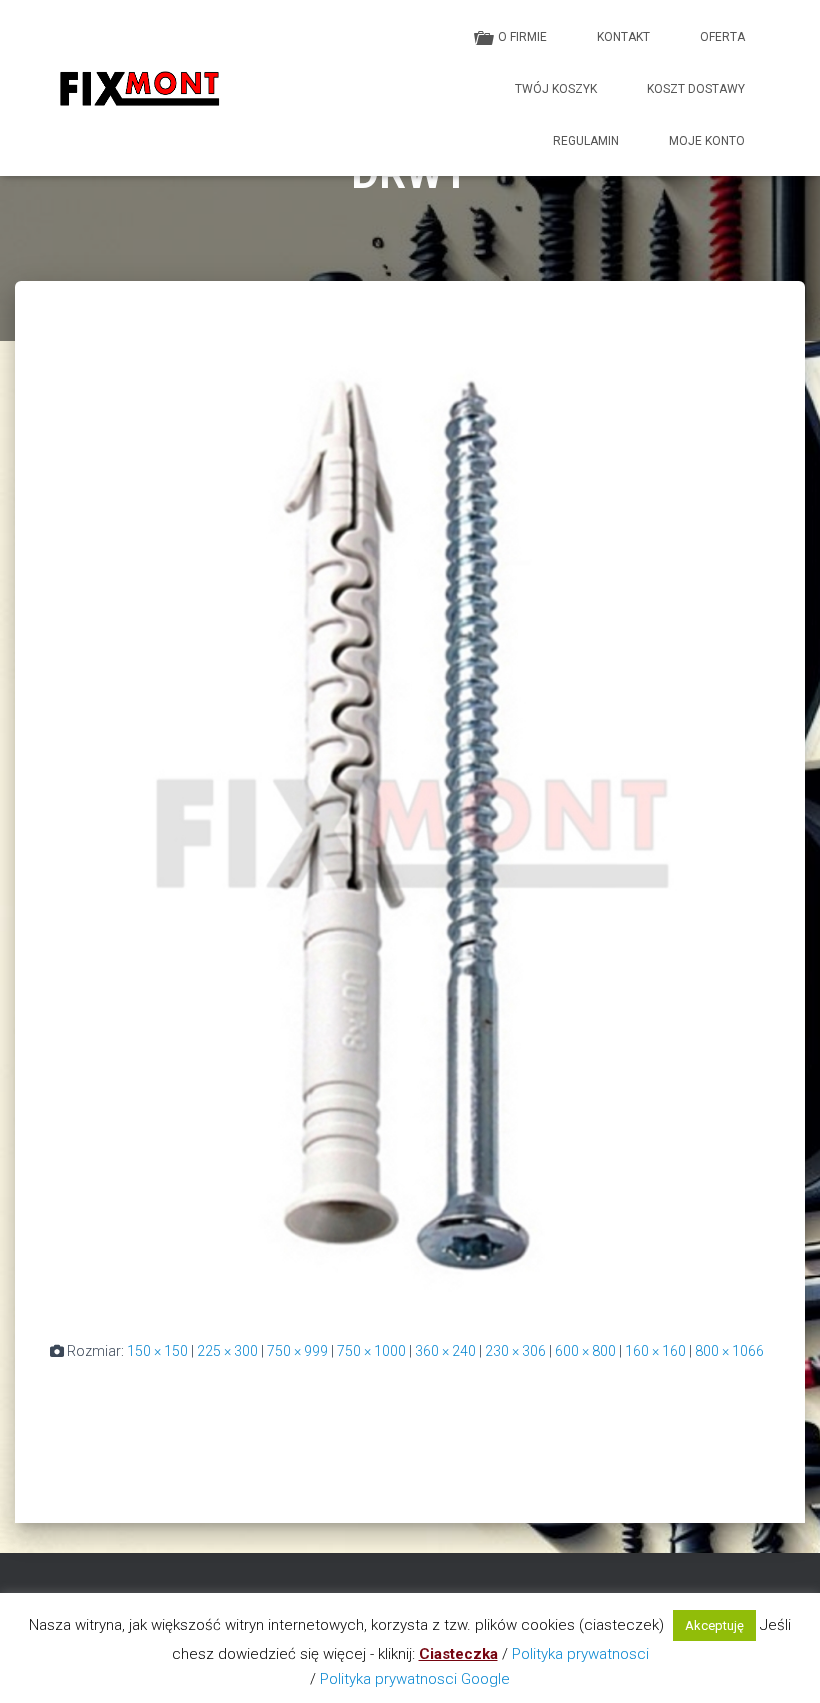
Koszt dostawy (696, 89)
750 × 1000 (371, 1351)
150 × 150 (157, 1351)
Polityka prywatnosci (580, 1654)
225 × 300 (227, 1351)
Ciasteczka (458, 1654)
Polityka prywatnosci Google (415, 1679)
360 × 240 (445, 1351)
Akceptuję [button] (714, 1625)
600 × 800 (585, 1351)
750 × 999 (297, 1351)
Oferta (722, 37)
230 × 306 (515, 1351)
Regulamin (586, 141)
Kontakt (623, 37)
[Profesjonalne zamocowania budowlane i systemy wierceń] (139, 88)
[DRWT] (410, 829)
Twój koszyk (556, 89)
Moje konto (707, 141)
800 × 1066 (729, 1351)
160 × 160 (655, 1351)
